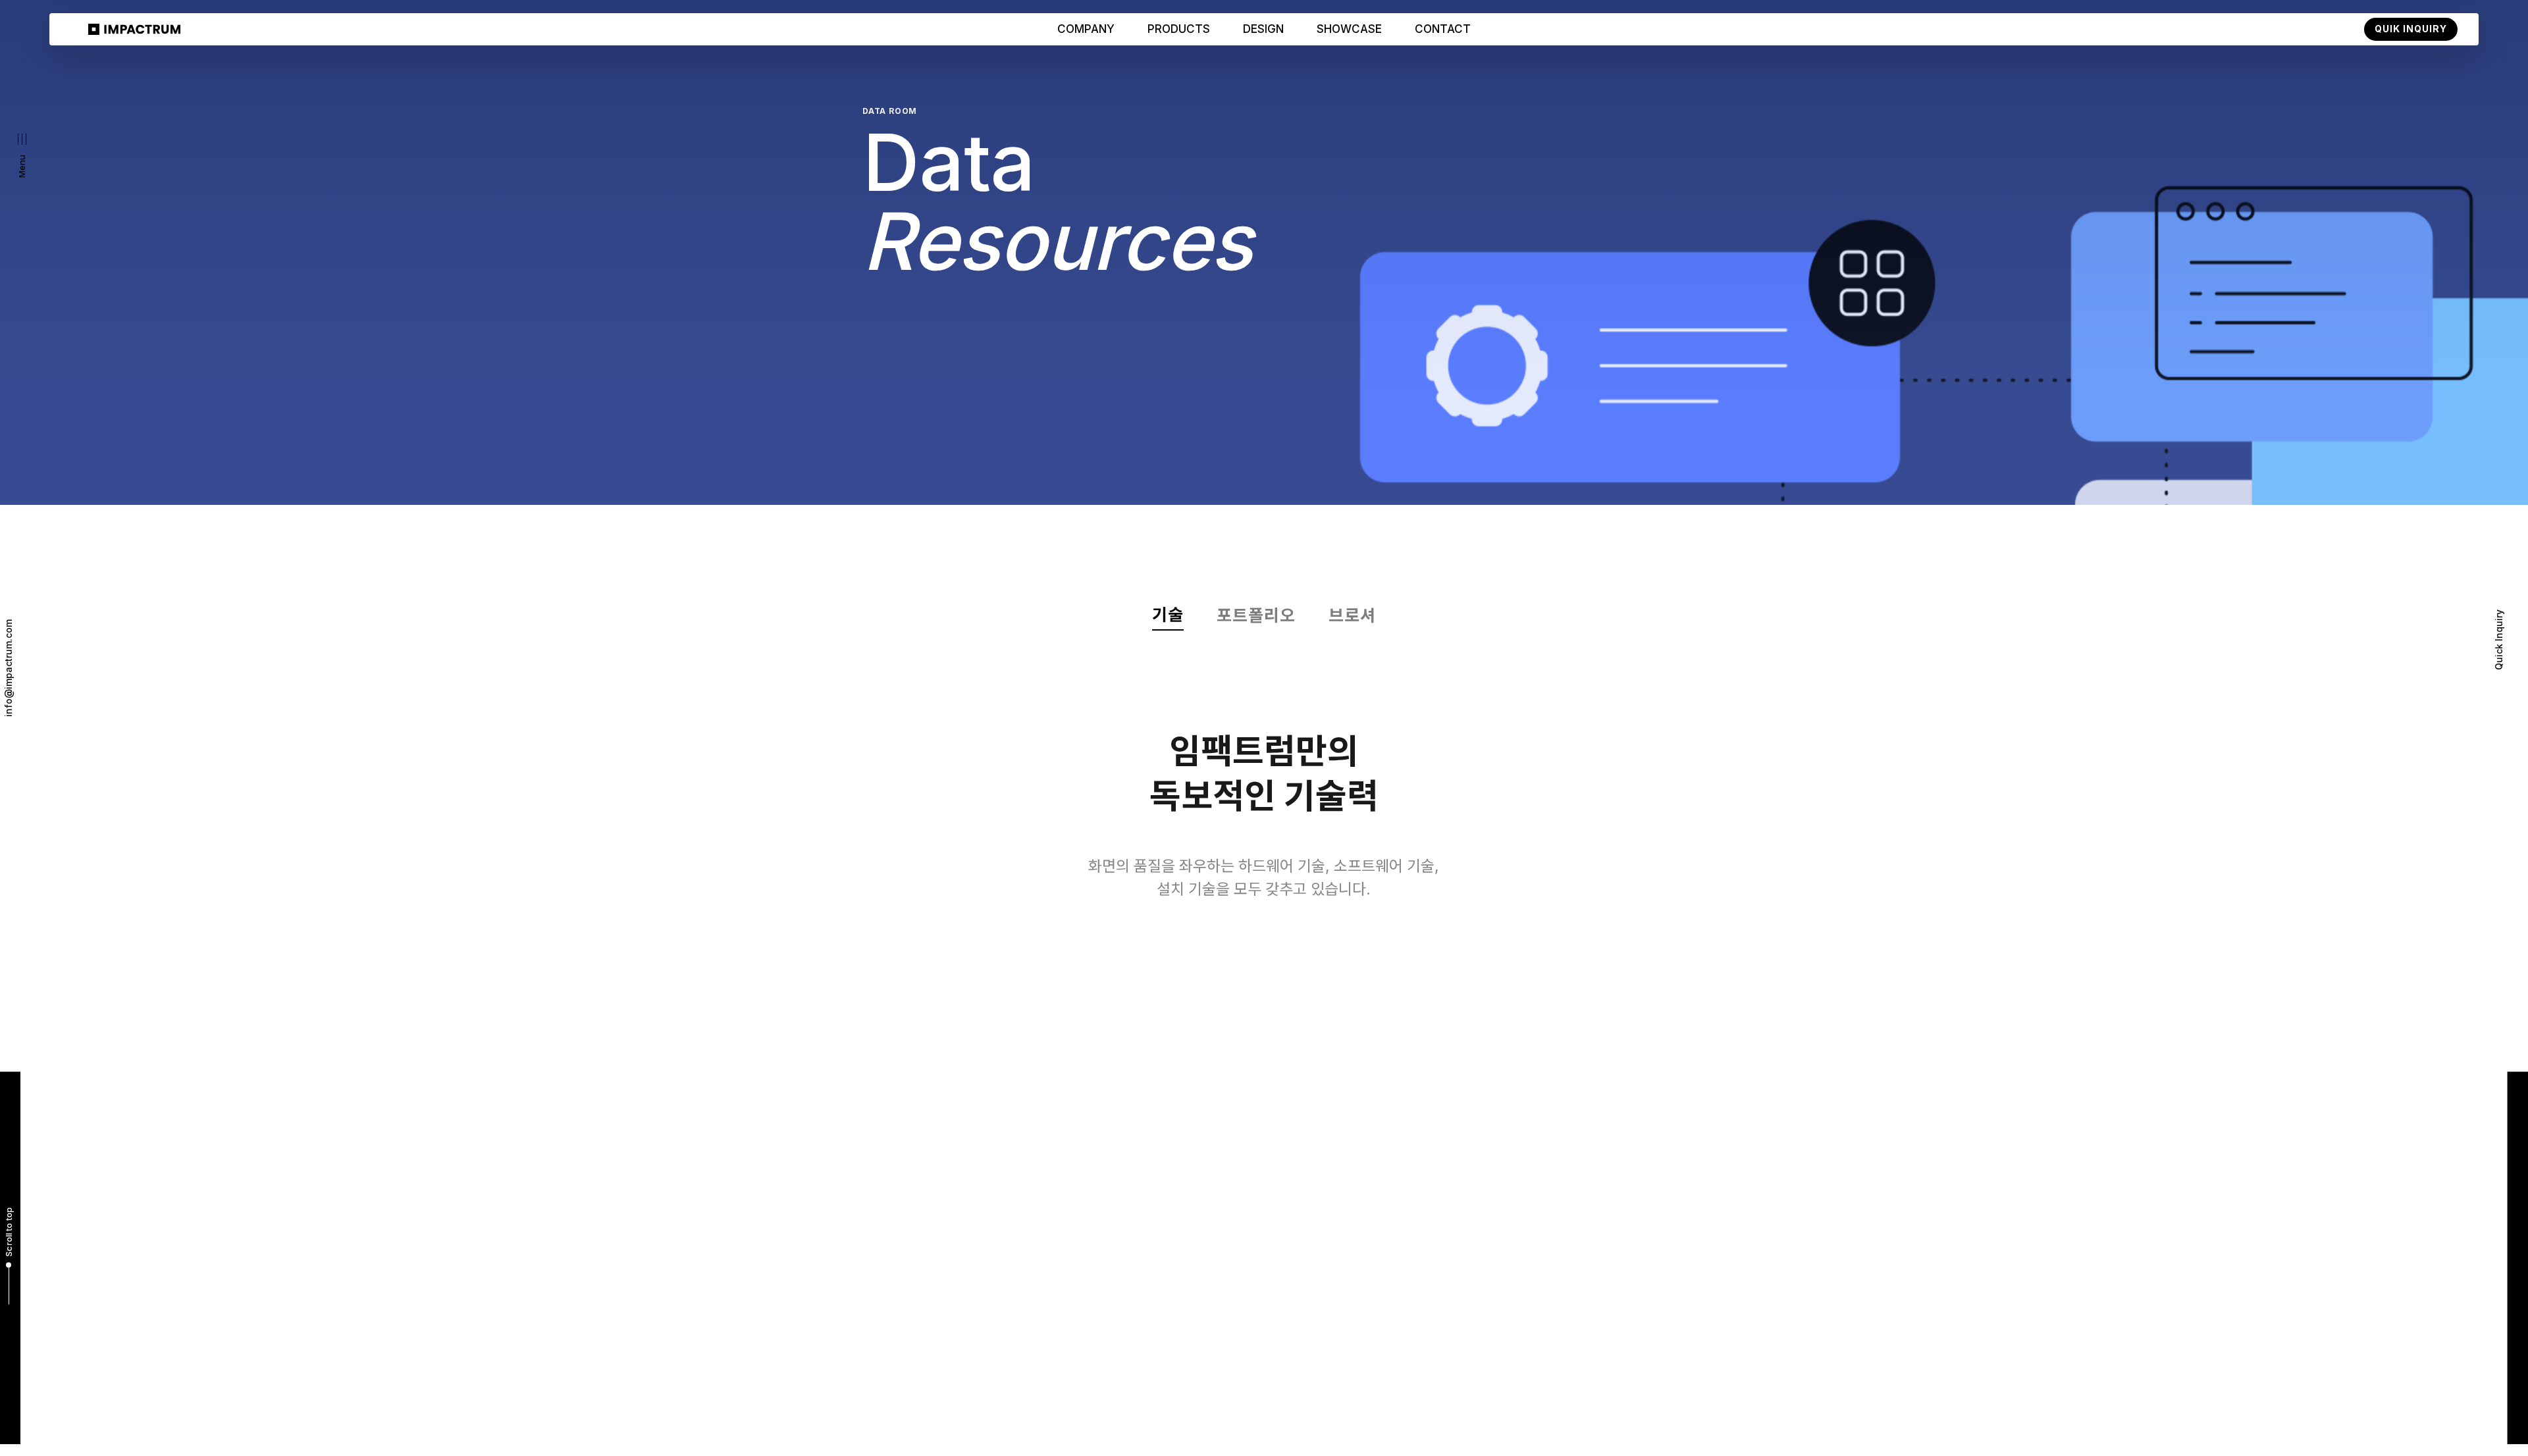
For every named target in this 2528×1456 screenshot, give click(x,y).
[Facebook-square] (1657, 1409)
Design (1263, 29)
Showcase (1349, 29)
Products (1179, 29)
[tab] (1168, 617)
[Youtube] (1578, 1409)
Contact (1443, 29)
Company (1086, 29)
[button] (22, 156)
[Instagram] (1630, 1409)
